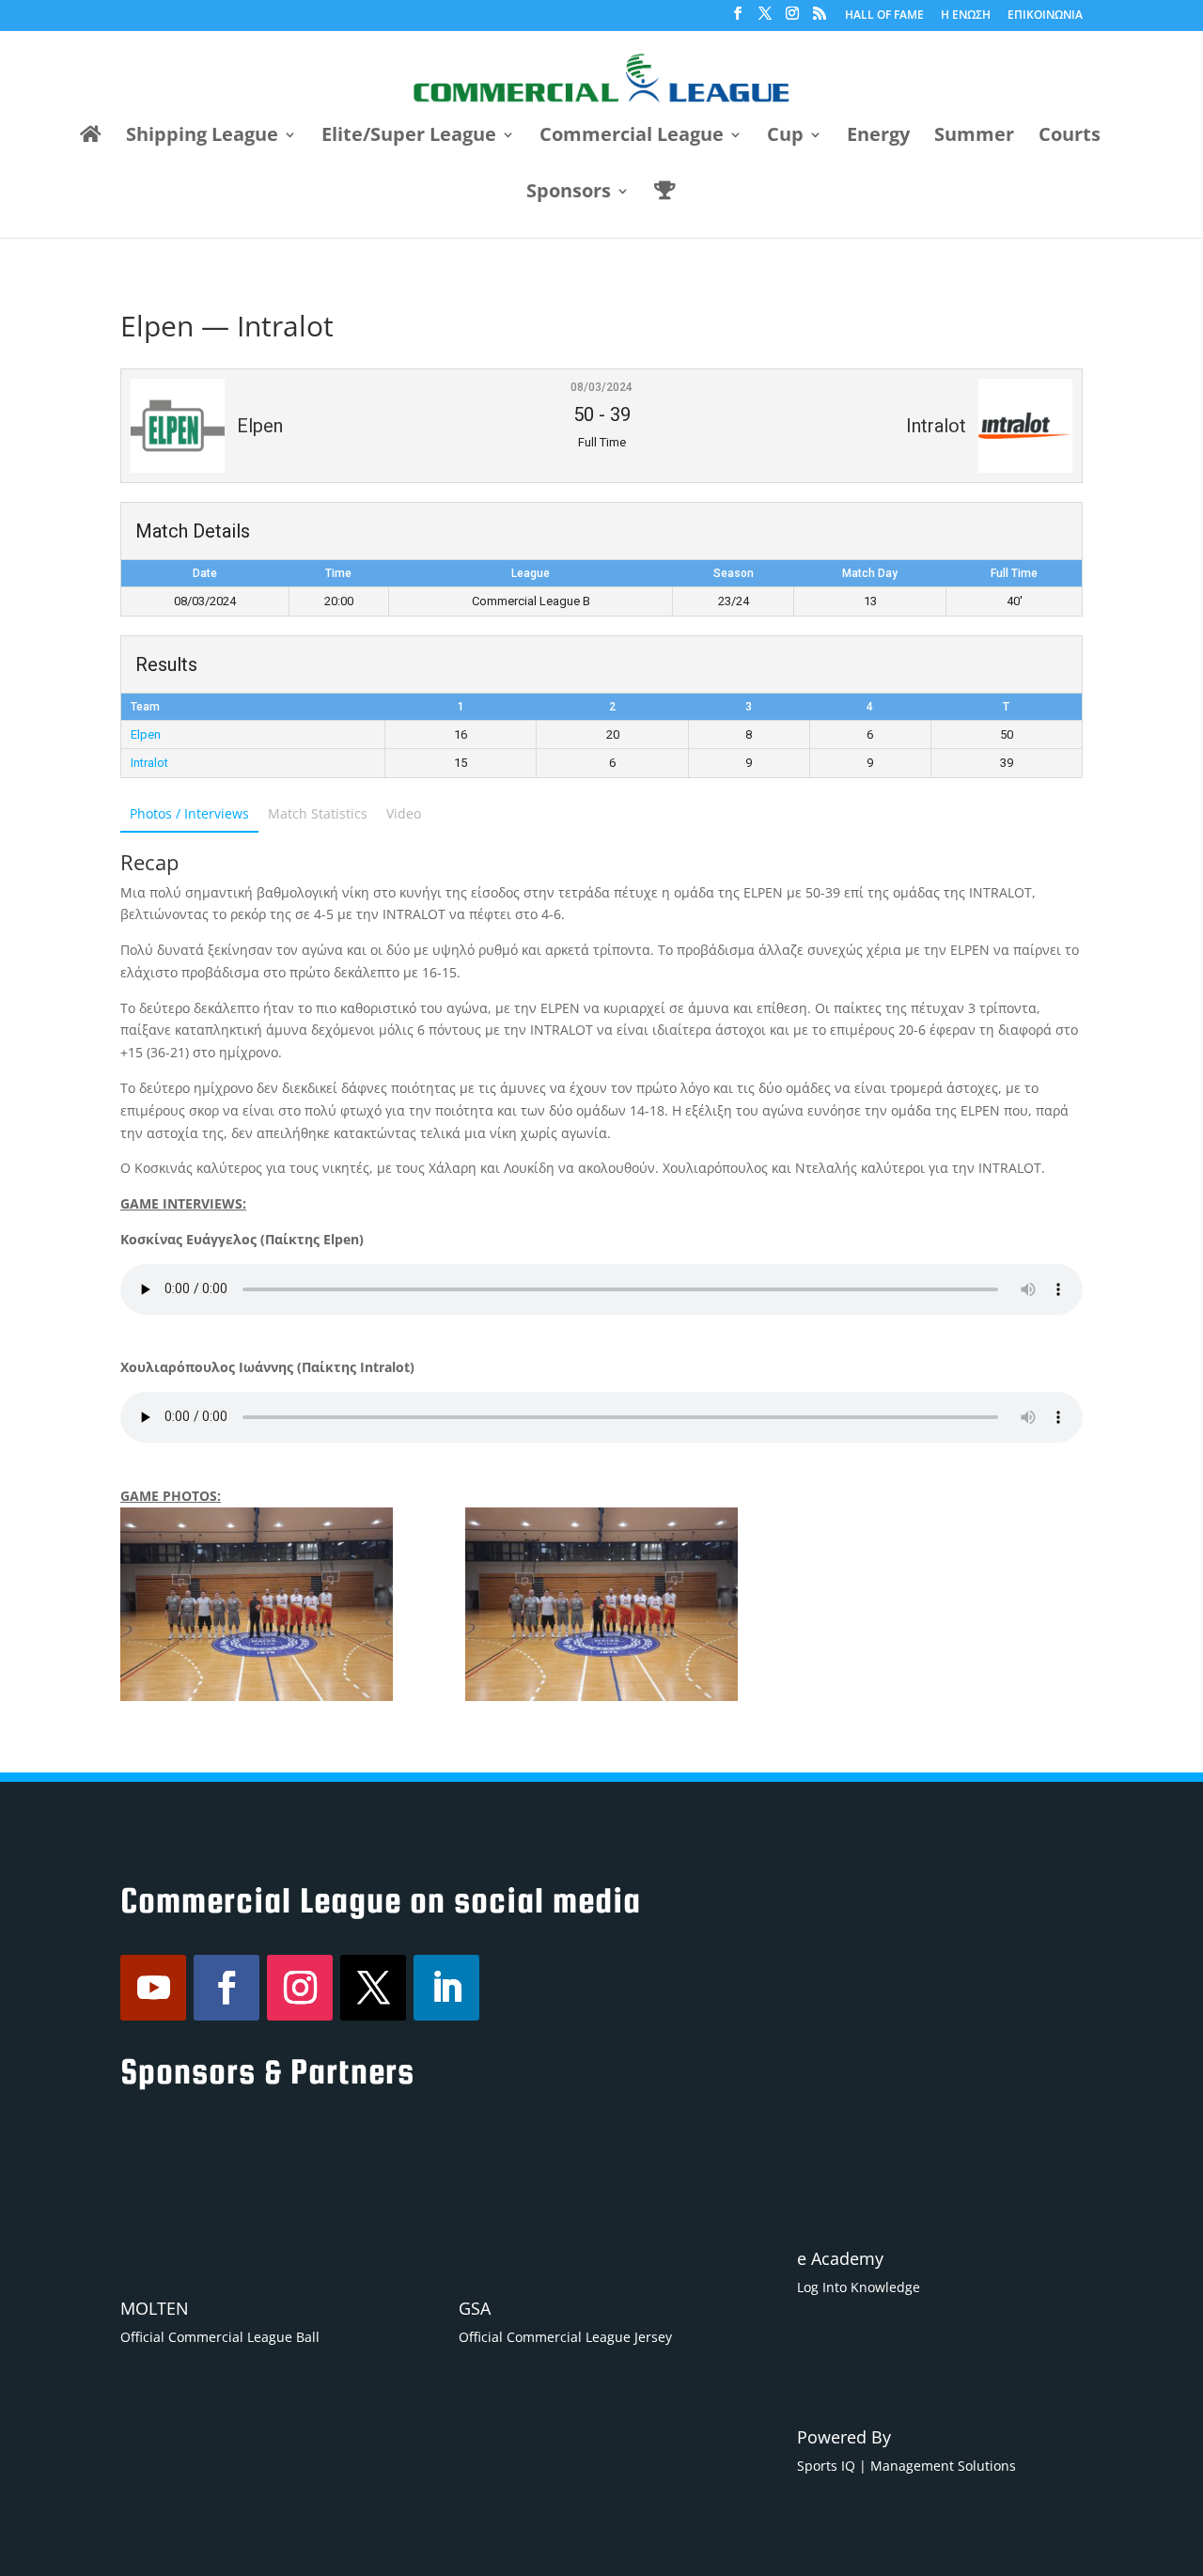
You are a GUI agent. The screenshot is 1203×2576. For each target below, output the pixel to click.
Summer (974, 137)
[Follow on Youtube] (153, 1988)
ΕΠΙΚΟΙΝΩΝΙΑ (1045, 16)
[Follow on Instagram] (300, 1988)
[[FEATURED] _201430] (601, 1604)
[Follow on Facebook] (227, 1988)
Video (404, 813)
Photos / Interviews (189, 813)
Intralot (149, 763)
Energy (878, 137)
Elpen (146, 734)
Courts (1070, 137)
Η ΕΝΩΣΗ (966, 16)
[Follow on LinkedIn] (446, 1988)
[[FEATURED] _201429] (257, 1604)
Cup (785, 137)
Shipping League (202, 137)
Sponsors (569, 194)
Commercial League (632, 137)
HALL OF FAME (884, 16)
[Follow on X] (373, 1988)
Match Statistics (318, 813)
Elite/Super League (409, 137)
